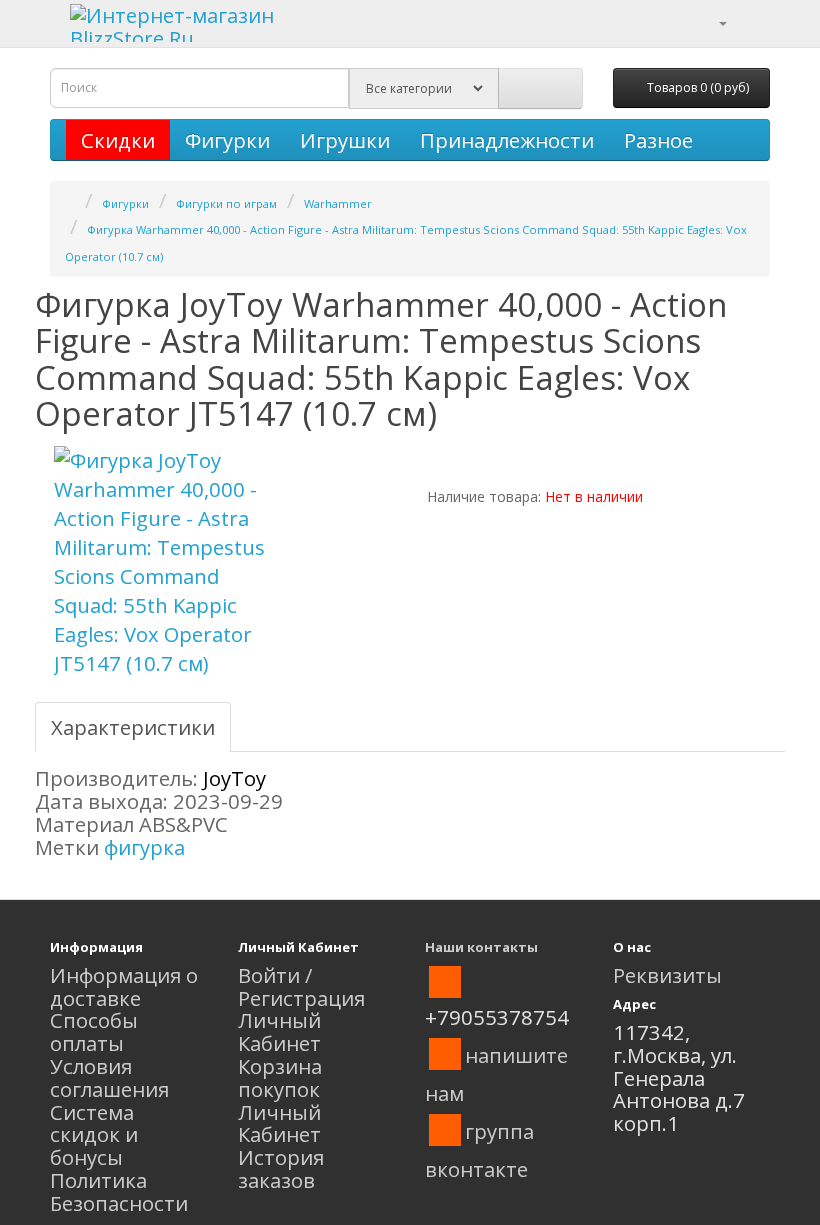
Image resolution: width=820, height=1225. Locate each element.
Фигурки (227, 140)
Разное (658, 140)
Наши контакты (481, 947)
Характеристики (133, 727)
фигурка (144, 847)
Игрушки (345, 140)
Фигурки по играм (226, 203)
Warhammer (338, 203)
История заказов (281, 1168)
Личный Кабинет (279, 1031)
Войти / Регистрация (301, 986)
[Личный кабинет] (710, 21)
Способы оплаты (94, 1031)
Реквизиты (667, 975)
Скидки (118, 140)
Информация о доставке (124, 986)
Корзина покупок (280, 1077)
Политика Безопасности (119, 1191)
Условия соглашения (109, 1077)
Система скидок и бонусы (94, 1135)
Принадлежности (507, 140)
